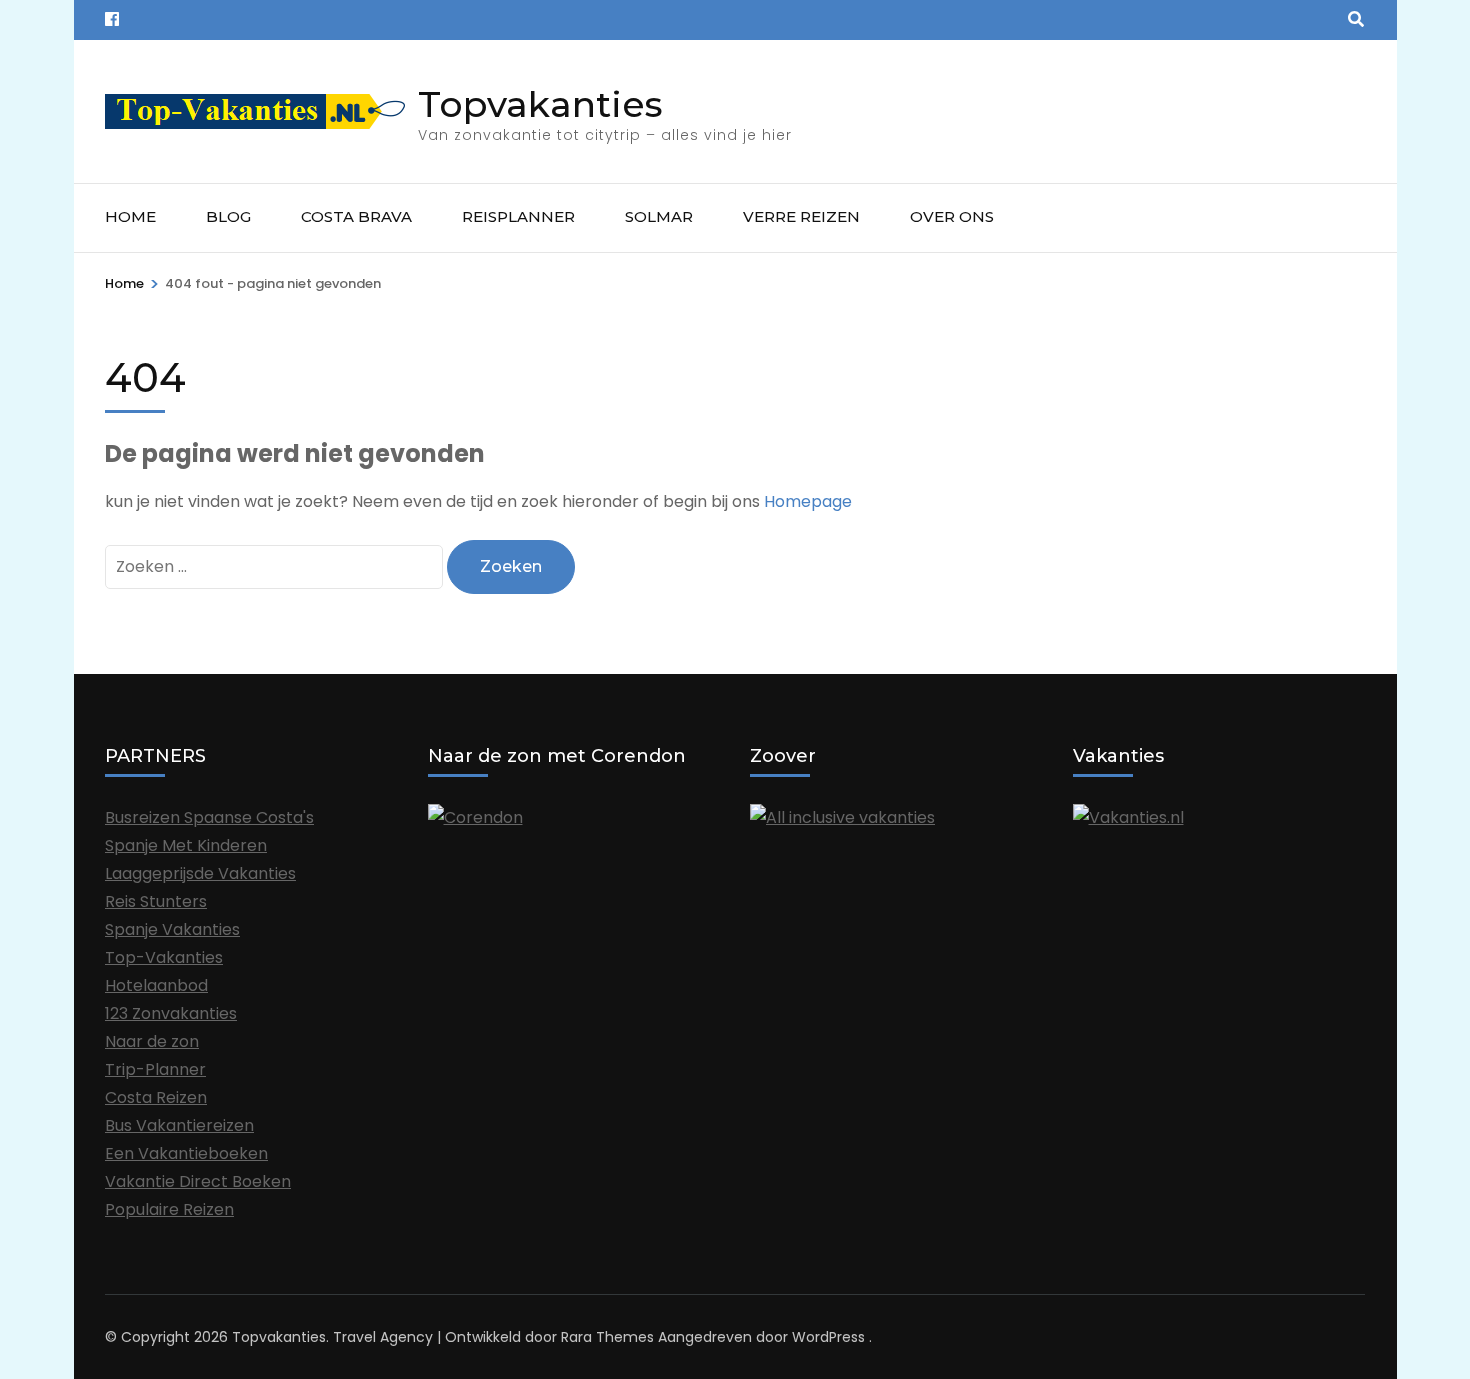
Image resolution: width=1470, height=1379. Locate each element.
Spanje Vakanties (172, 929)
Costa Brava (356, 216)
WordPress (828, 1337)
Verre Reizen (801, 216)
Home (130, 216)
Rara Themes (607, 1337)
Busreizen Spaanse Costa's (209, 817)
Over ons (952, 216)
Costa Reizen (156, 1097)
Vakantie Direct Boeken (198, 1181)
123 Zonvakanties (171, 1013)
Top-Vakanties (164, 957)
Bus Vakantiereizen (179, 1125)
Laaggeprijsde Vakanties (200, 873)
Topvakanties (540, 104)
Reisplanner (518, 216)
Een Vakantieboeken (186, 1153)
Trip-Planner (155, 1069)
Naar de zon (152, 1041)
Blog (228, 216)
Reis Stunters (156, 901)
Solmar (659, 216)
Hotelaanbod (156, 985)
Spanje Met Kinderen (186, 845)
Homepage (808, 501)
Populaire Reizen (169, 1209)
